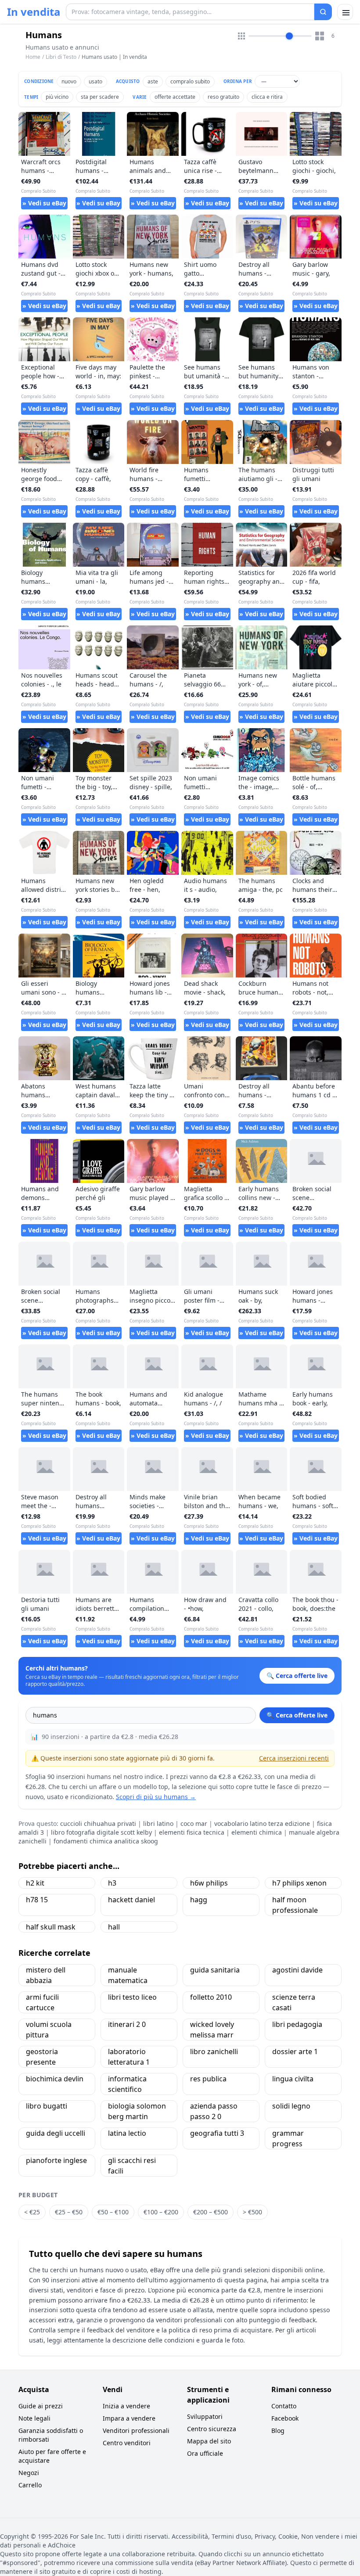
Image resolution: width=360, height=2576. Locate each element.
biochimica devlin (55, 2079)
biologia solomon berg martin (137, 2111)
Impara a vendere (129, 2418)
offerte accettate (175, 97)
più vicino (57, 97)
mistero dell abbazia (46, 1975)
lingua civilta (293, 2079)
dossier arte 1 (295, 2051)
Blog (278, 2430)
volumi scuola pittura (49, 2030)
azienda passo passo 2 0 (214, 2111)
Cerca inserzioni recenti (294, 1758)
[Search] (323, 12)
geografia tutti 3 (217, 2133)
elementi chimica (257, 1832)
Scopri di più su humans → (156, 1797)
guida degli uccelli (56, 2133)
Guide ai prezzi (41, 2406)
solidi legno (291, 2106)
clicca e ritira (267, 97)
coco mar (194, 1823)
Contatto (284, 2406)
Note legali (34, 2418)
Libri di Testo (61, 57)
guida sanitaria (215, 1970)
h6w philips (209, 1883)
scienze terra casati (294, 2002)
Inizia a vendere (126, 2406)
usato (95, 81)
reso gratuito (223, 97)
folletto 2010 (211, 1997)
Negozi (29, 2473)
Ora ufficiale (205, 2453)
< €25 (32, 2212)
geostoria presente (42, 2057)
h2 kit (35, 1883)
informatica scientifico (127, 2084)
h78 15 (37, 1900)
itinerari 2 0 (127, 2024)
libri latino (158, 1823)
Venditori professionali (136, 2430)
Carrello (30, 2485)
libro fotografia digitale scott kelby (101, 1832)
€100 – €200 (161, 2212)
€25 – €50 (69, 2212)
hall (114, 1927)
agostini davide (297, 1970)
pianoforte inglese (56, 2160)
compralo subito (190, 81)
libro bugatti (47, 2106)
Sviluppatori (205, 2416)
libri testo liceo (132, 1997)
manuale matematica (128, 1975)
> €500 (252, 2212)
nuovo (69, 81)
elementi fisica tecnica (192, 1832)
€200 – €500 (211, 2212)
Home (33, 57)
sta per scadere (100, 97)
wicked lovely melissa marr (212, 2030)
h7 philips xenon (299, 1883)
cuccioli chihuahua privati (98, 1823)
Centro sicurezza (212, 2429)
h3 (112, 1883)
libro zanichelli (214, 2051)
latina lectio (127, 2133)
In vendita (34, 12)
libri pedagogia (297, 2024)
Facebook (285, 2418)
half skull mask (51, 1927)
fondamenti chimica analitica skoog (106, 1841)
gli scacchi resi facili (132, 2166)
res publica (208, 2079)
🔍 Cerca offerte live (297, 1715)
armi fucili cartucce (42, 2002)
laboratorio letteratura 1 (129, 2057)
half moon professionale (295, 1905)
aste (153, 81)
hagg (199, 1900)
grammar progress (288, 2138)
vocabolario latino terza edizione (262, 1823)
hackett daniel (131, 1900)
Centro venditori (127, 2443)
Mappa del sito (209, 2441)
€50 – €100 (113, 2212)
